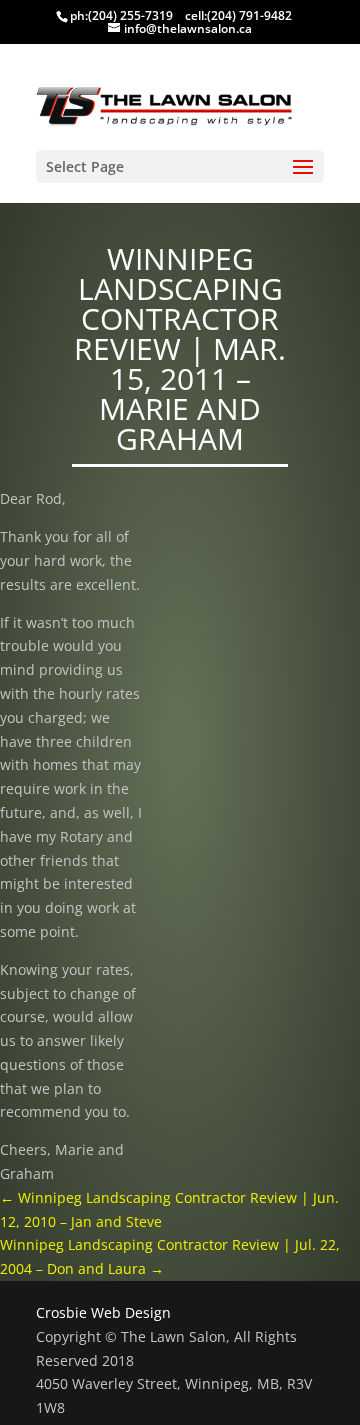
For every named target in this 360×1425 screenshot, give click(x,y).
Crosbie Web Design (103, 1312)
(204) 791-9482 (249, 15)
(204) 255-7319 (130, 15)
